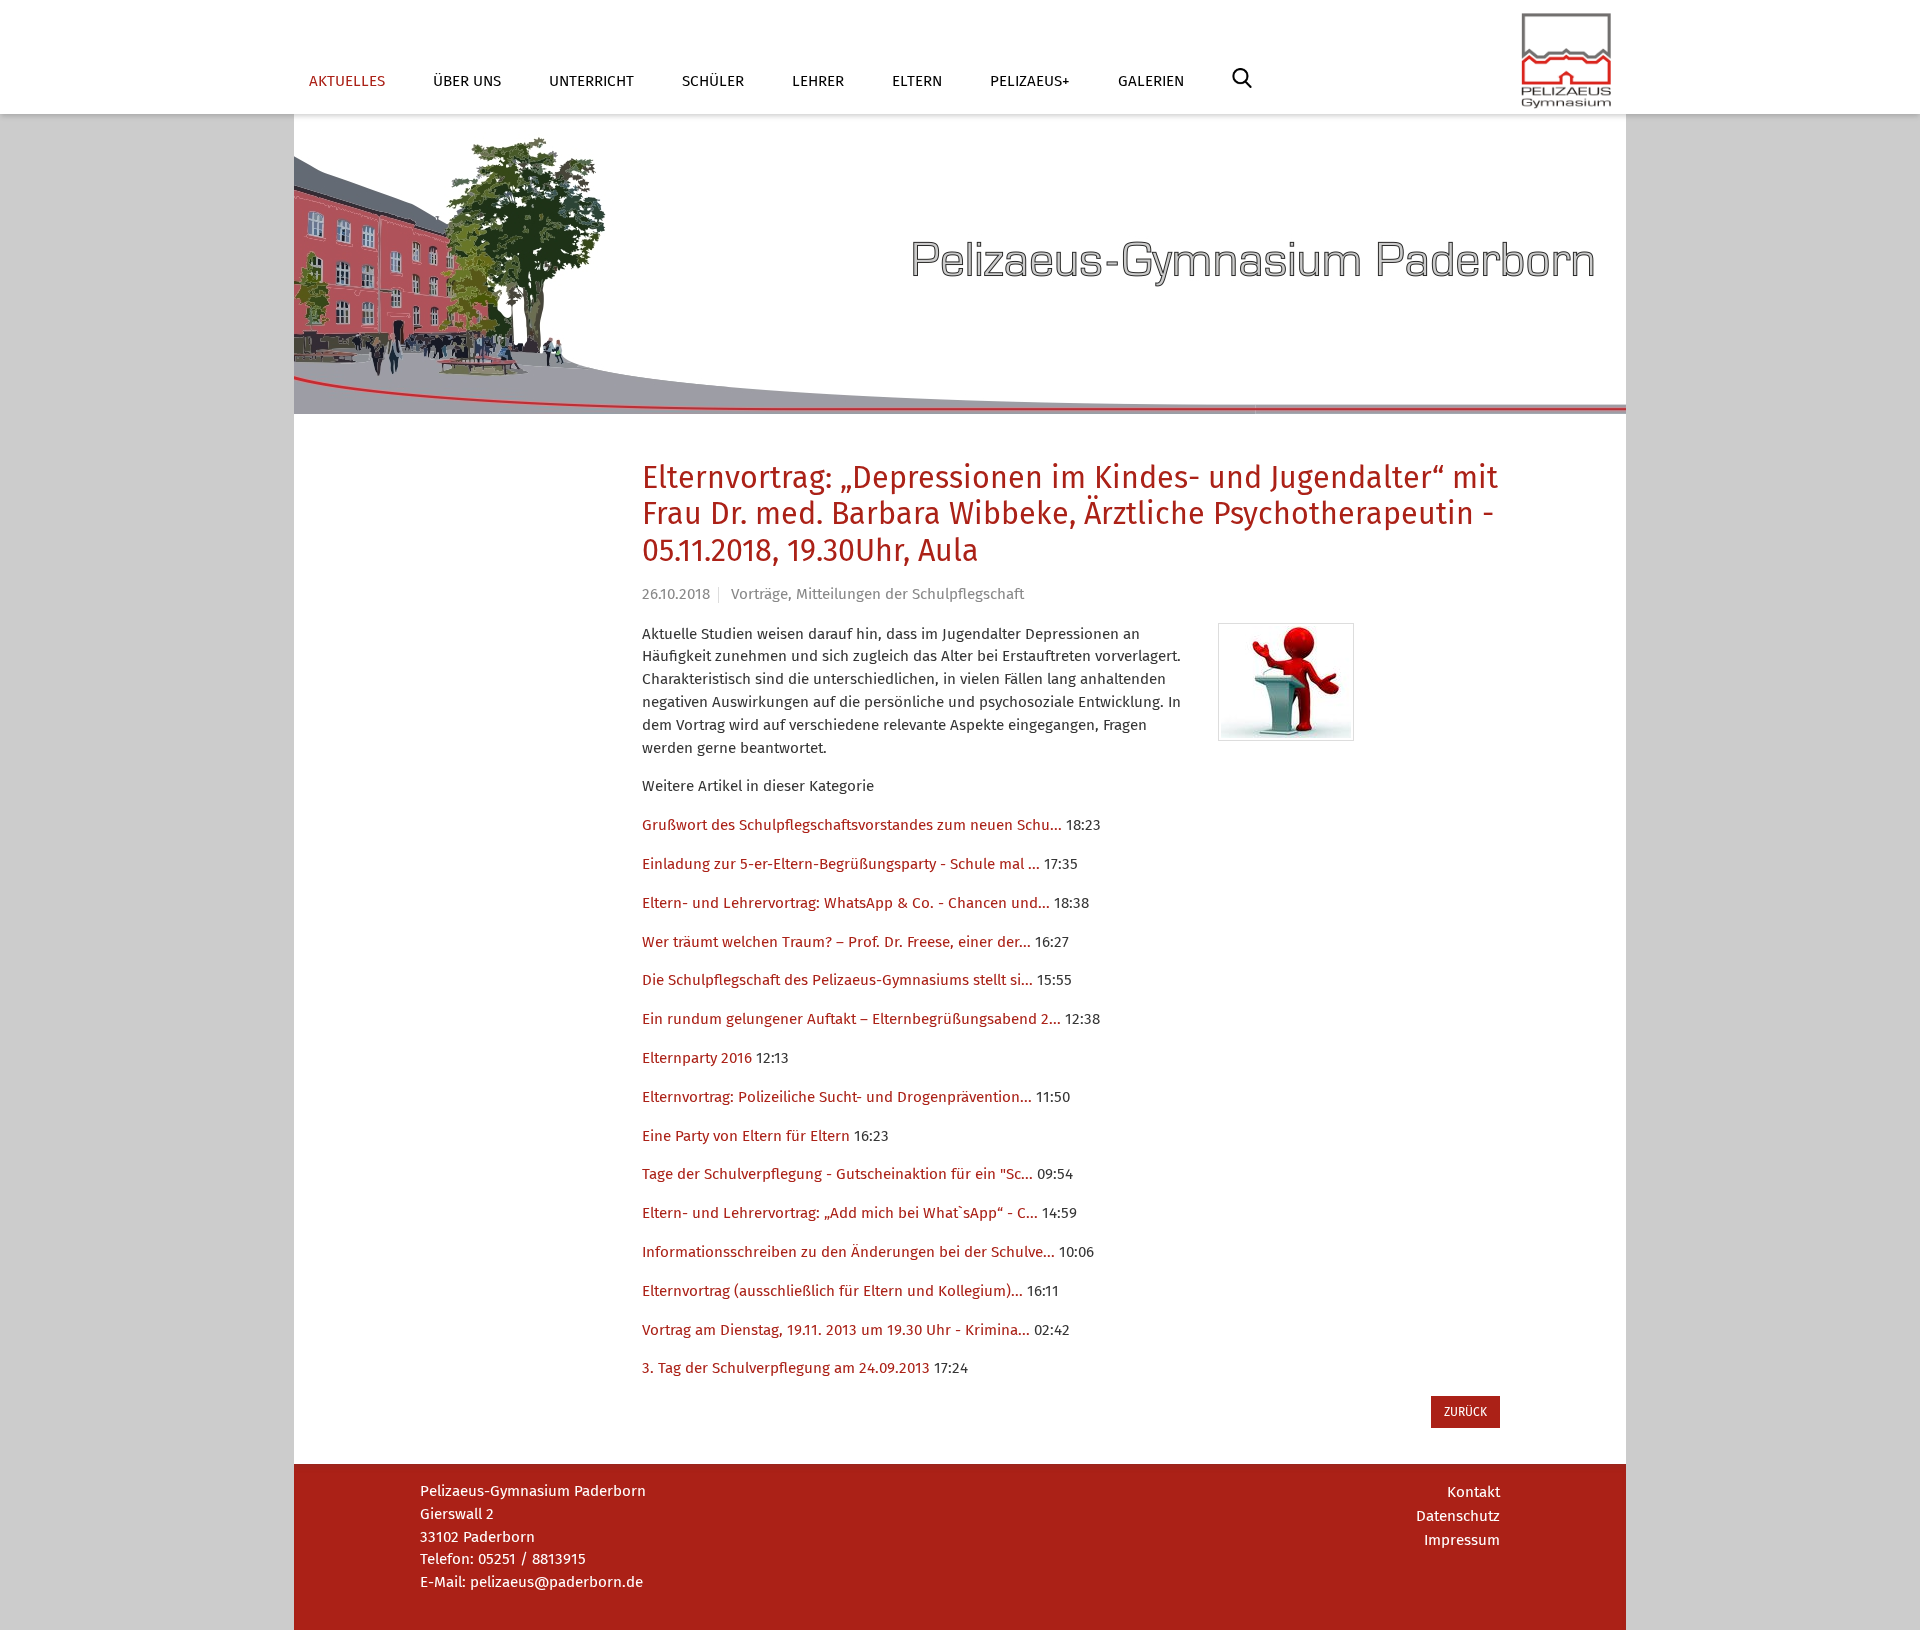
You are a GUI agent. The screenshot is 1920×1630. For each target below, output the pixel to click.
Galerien (1151, 81)
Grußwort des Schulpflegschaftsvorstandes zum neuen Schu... (852, 825)
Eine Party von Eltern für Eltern (746, 1136)
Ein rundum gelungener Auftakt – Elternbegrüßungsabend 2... (851, 1019)
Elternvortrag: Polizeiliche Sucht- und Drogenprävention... (837, 1097)
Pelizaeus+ (1030, 81)
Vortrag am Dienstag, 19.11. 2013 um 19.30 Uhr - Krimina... (836, 1330)
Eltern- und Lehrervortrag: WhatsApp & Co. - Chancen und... (846, 903)
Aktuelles (347, 81)
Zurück (1465, 1412)
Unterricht (591, 81)
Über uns (467, 81)
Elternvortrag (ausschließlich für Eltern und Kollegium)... (832, 1291)
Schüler (713, 81)
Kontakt (1473, 1492)
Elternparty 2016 (697, 1058)
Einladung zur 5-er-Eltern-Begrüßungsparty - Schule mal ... (841, 864)
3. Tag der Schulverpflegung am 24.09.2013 (786, 1368)
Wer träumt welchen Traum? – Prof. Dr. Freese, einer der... (836, 942)
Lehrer (818, 81)
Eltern (917, 81)
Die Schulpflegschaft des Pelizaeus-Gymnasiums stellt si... (837, 980)
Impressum (1462, 1540)
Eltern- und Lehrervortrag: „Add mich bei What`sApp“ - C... (840, 1213)
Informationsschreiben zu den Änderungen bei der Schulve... (848, 1252)
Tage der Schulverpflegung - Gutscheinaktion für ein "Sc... (837, 1174)
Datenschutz (1458, 1516)
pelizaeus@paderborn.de (556, 1582)
